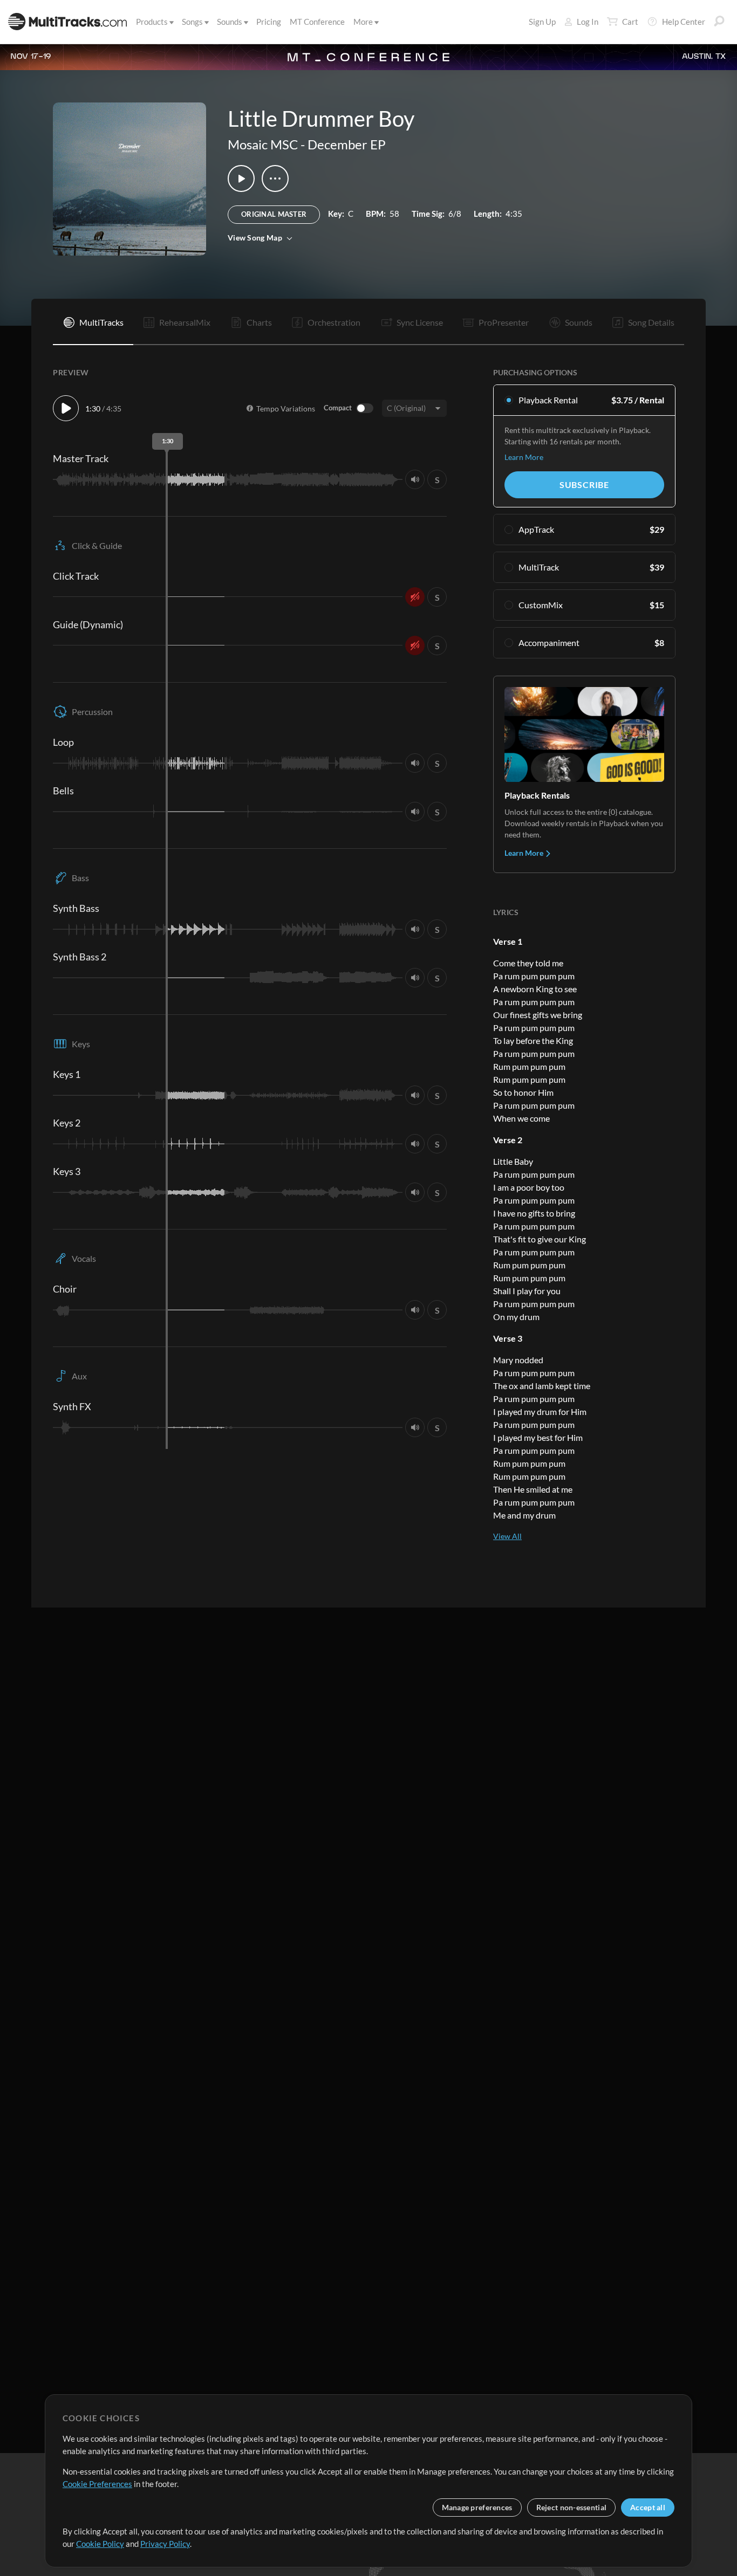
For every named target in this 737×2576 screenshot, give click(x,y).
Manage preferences (477, 2507)
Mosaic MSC (263, 144)
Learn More (524, 457)
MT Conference (317, 22)
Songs (192, 22)
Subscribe (584, 485)
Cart (630, 22)
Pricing (269, 22)
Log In (588, 22)
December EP (347, 144)
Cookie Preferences (97, 2484)
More (363, 22)
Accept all (648, 2507)
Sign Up (542, 22)
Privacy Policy (165, 2544)
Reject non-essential (572, 2507)
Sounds (230, 22)
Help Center (684, 22)
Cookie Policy (100, 2544)
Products (152, 22)
